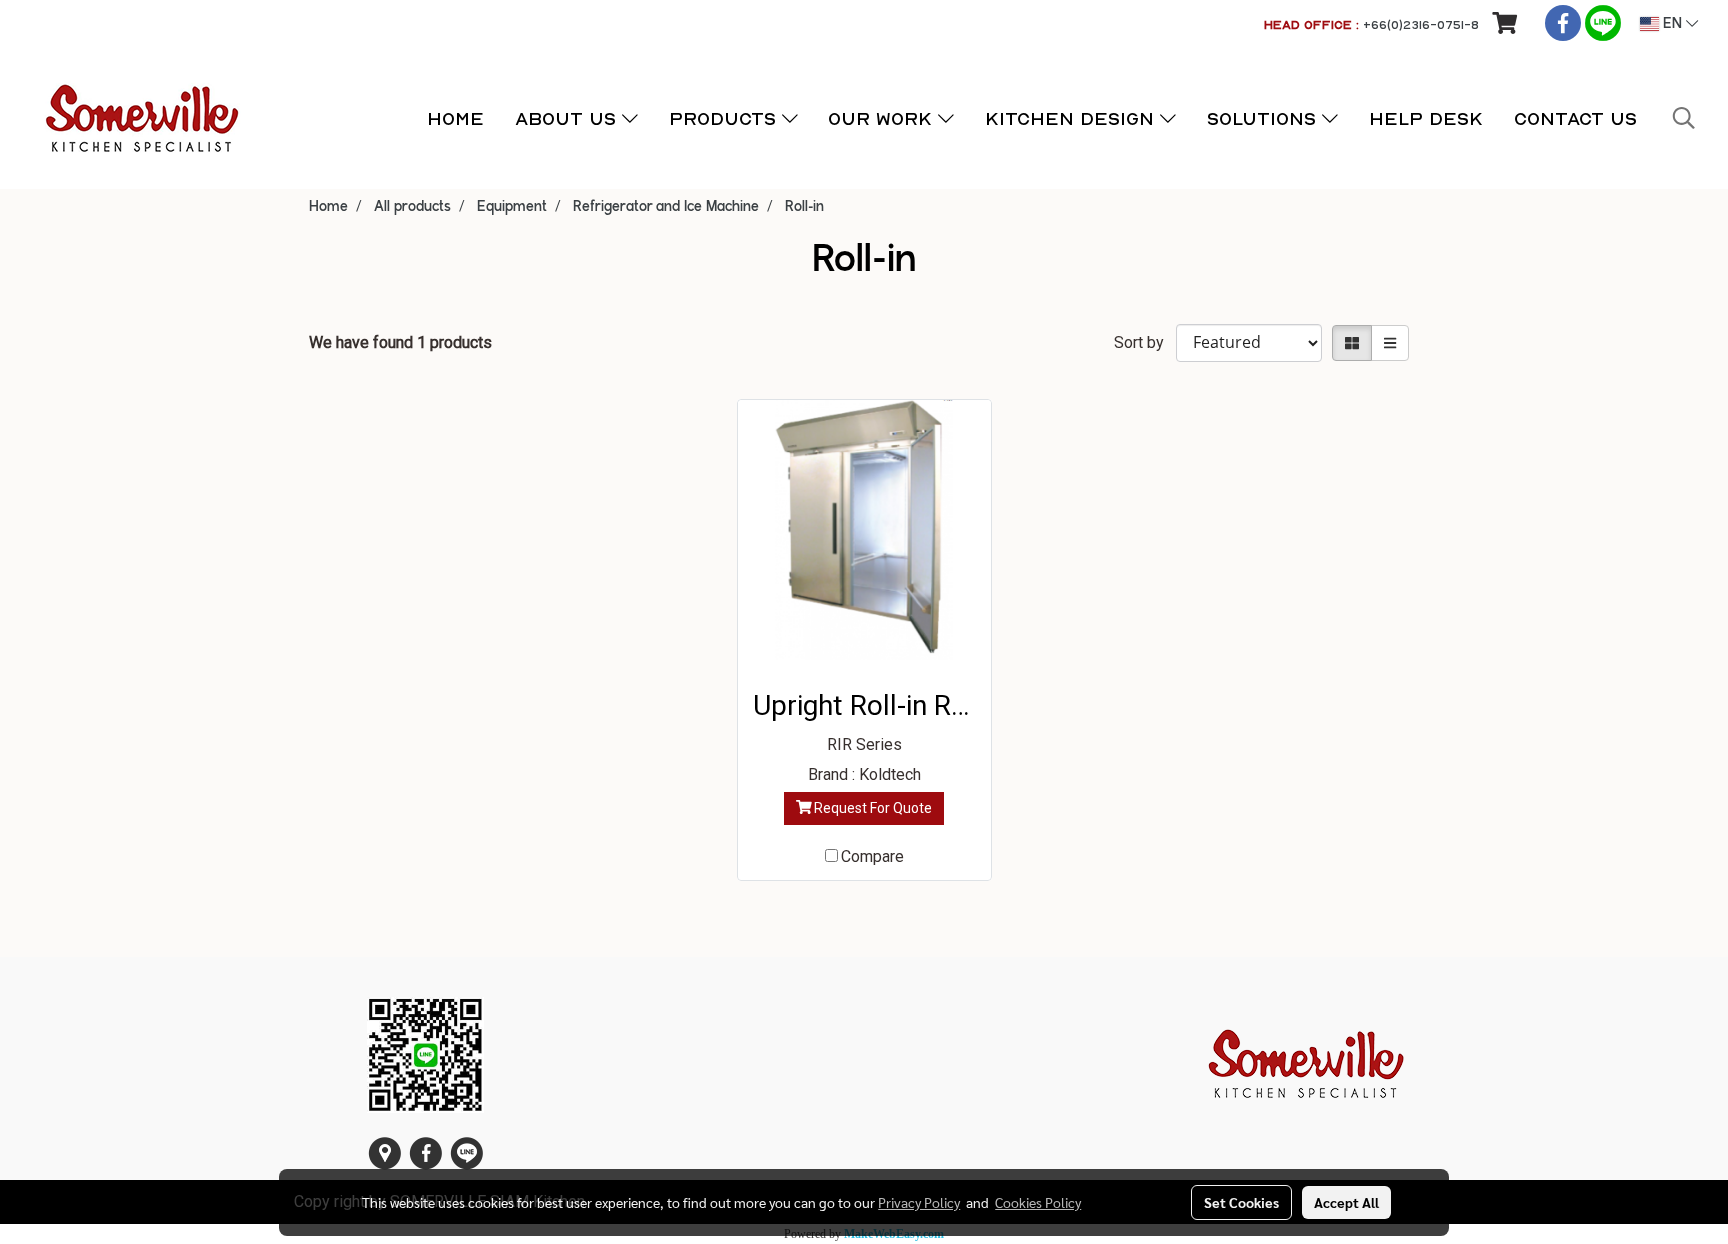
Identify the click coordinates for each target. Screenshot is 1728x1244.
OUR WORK (883, 118)
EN (1672, 24)
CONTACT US (1575, 118)
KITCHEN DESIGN (1072, 118)
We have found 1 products (400, 342)
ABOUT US (568, 118)
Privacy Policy (919, 1202)
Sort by (1145, 342)
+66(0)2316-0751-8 (1421, 24)
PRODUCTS (725, 118)
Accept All (1346, 1202)
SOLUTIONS (1264, 118)
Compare (872, 856)
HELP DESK (1426, 118)
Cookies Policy (1038, 1202)
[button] (1684, 118)
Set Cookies (1241, 1202)
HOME (455, 118)
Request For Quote (871, 808)
